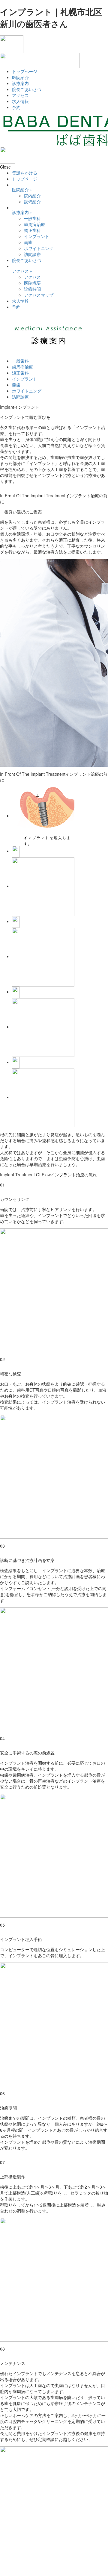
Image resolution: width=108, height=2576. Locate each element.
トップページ (25, 71)
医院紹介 (20, 77)
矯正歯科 (32, 230)
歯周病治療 (34, 224)
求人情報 (20, 101)
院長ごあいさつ (27, 89)
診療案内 (20, 83)
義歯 (28, 242)
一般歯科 (32, 218)
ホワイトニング (39, 248)
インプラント (37, 236)
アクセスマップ (39, 295)
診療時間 (32, 289)
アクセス (20, 95)
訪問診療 (32, 254)
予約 (16, 107)
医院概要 (32, 283)
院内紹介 (32, 196)
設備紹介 (32, 201)
